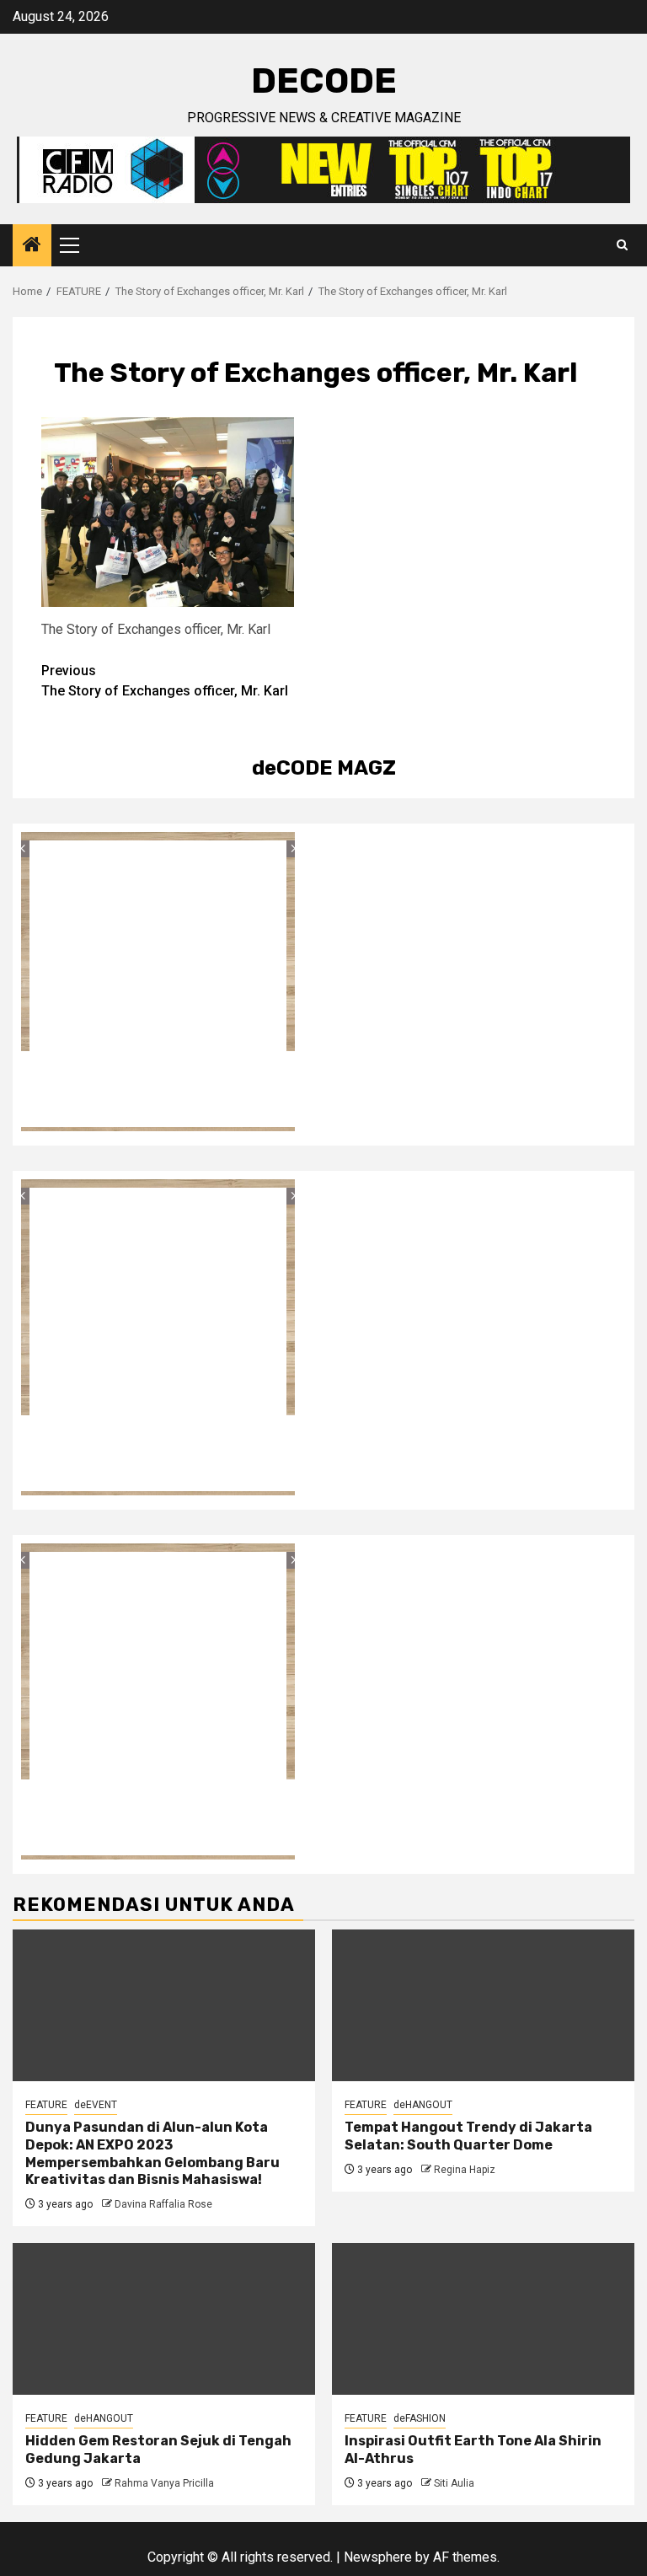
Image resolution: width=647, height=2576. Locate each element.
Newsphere (378, 2557)
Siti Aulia (454, 2483)
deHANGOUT (423, 2105)
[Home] (32, 246)
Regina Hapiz (465, 2170)
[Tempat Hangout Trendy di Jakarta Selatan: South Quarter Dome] (483, 2005)
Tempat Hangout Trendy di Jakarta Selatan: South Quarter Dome (468, 2136)
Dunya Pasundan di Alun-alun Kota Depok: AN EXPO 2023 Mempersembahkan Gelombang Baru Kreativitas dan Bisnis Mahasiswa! (152, 2153)
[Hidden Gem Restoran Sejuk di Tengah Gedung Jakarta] (164, 2319)
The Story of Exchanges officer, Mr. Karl (165, 681)
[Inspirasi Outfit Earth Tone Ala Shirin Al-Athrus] (483, 2319)
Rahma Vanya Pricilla (164, 2483)
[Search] (622, 245)
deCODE (324, 81)
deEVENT (96, 2105)
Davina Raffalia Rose (163, 2204)
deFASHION (420, 2418)
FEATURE (46, 2105)
